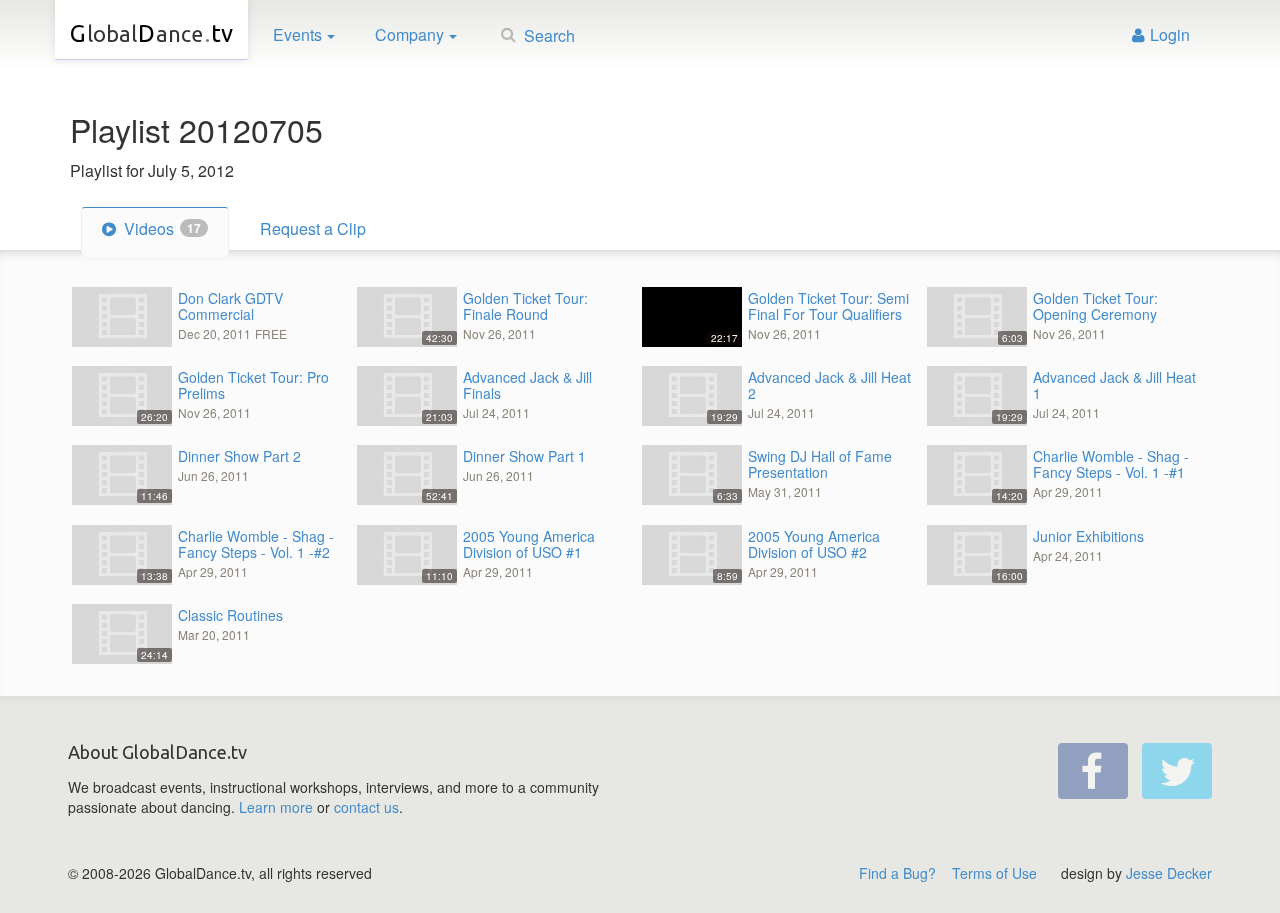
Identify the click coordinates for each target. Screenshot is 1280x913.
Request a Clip (313, 228)
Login (1170, 34)
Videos (160, 228)
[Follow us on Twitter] (1177, 771)
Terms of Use (994, 873)
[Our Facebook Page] (1093, 771)
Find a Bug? (897, 873)
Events (297, 34)
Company (409, 34)
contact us (366, 807)
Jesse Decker (1169, 873)
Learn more (276, 807)
